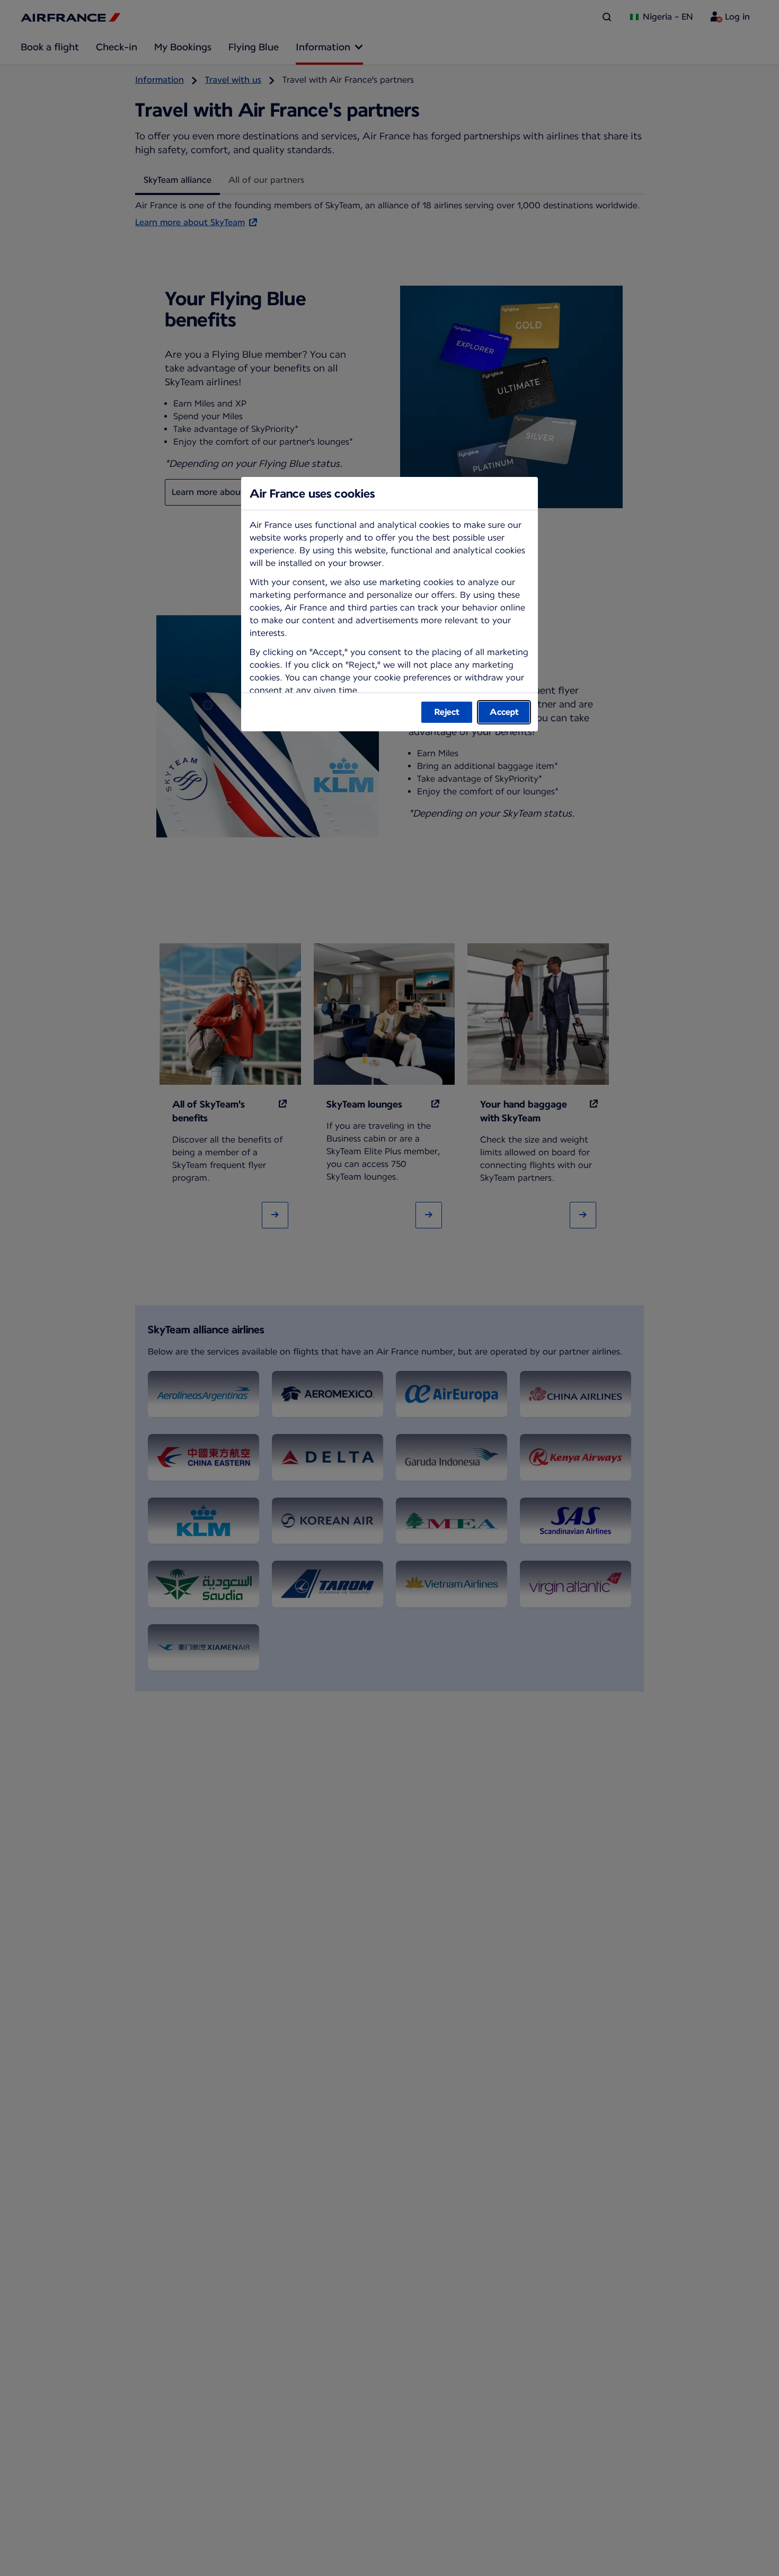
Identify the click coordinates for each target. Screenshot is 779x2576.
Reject (447, 712)
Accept (504, 712)
